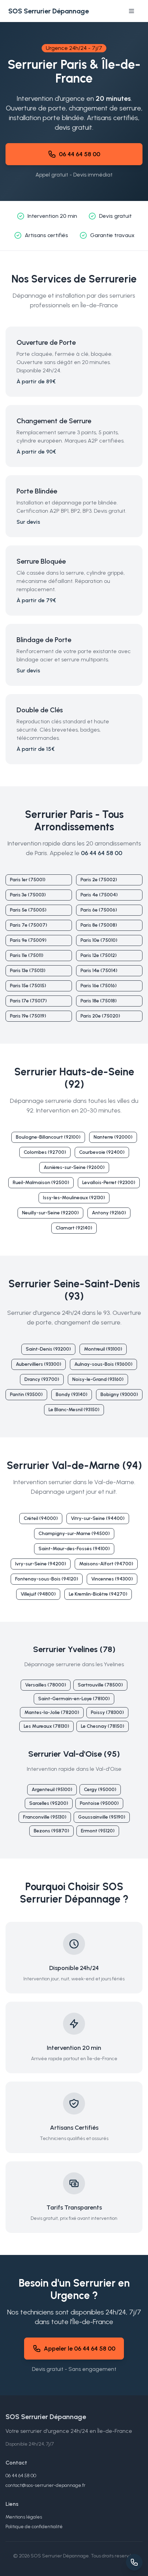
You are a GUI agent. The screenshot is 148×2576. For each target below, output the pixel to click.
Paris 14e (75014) (99, 971)
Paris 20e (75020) (100, 1016)
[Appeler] (134, 2562)
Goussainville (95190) (102, 1817)
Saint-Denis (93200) (48, 1349)
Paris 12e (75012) (99, 955)
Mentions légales (24, 2517)
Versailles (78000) (46, 1685)
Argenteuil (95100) (52, 1790)
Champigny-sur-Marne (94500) (74, 1534)
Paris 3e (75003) (28, 895)
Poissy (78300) (107, 1712)
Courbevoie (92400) (102, 1152)
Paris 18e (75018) (99, 1001)
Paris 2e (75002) (99, 880)
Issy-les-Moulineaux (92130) (74, 1198)
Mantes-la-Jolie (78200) (52, 1712)
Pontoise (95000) (99, 1803)
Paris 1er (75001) (28, 880)
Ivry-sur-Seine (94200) (41, 1564)
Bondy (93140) (72, 1395)
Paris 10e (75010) (99, 940)
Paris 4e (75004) (99, 895)
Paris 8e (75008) (99, 925)
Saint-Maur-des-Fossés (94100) (74, 1549)
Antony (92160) (109, 1213)
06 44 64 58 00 (80, 154)
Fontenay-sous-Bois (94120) (47, 1579)
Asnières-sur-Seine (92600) (74, 1167)
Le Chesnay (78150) (103, 1726)
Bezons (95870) (51, 1831)
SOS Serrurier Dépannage (49, 11)
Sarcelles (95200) (49, 1803)
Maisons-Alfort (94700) (106, 1564)
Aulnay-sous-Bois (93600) (103, 1364)
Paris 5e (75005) (28, 910)
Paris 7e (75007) (29, 925)
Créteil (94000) (41, 1518)
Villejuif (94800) (38, 1594)
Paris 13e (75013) (28, 971)
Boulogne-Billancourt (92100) (48, 1137)
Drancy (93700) (42, 1379)
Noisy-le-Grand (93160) (98, 1379)
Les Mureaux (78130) (46, 1726)
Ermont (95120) (98, 1831)
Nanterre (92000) (113, 1137)
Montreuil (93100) (103, 1349)
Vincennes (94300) (112, 1579)
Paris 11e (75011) (27, 955)
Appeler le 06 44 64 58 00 (80, 2349)
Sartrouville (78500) (100, 1685)
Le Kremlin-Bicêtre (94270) (98, 1594)
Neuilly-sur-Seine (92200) (50, 1213)
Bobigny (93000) (119, 1395)
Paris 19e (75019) (28, 1016)
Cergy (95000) (100, 1790)
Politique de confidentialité (34, 2527)
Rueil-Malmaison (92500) (41, 1183)
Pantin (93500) (26, 1395)
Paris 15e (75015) (28, 986)
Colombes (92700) (45, 1152)
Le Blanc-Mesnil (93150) (74, 1410)
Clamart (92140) (74, 1228)
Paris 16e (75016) (99, 986)
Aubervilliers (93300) (39, 1364)
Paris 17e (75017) (28, 1001)
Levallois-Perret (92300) (109, 1183)
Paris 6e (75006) (99, 910)
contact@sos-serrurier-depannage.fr (45, 2485)
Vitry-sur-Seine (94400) (98, 1518)
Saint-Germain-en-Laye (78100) (74, 1699)
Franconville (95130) (45, 1817)
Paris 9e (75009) (28, 940)
